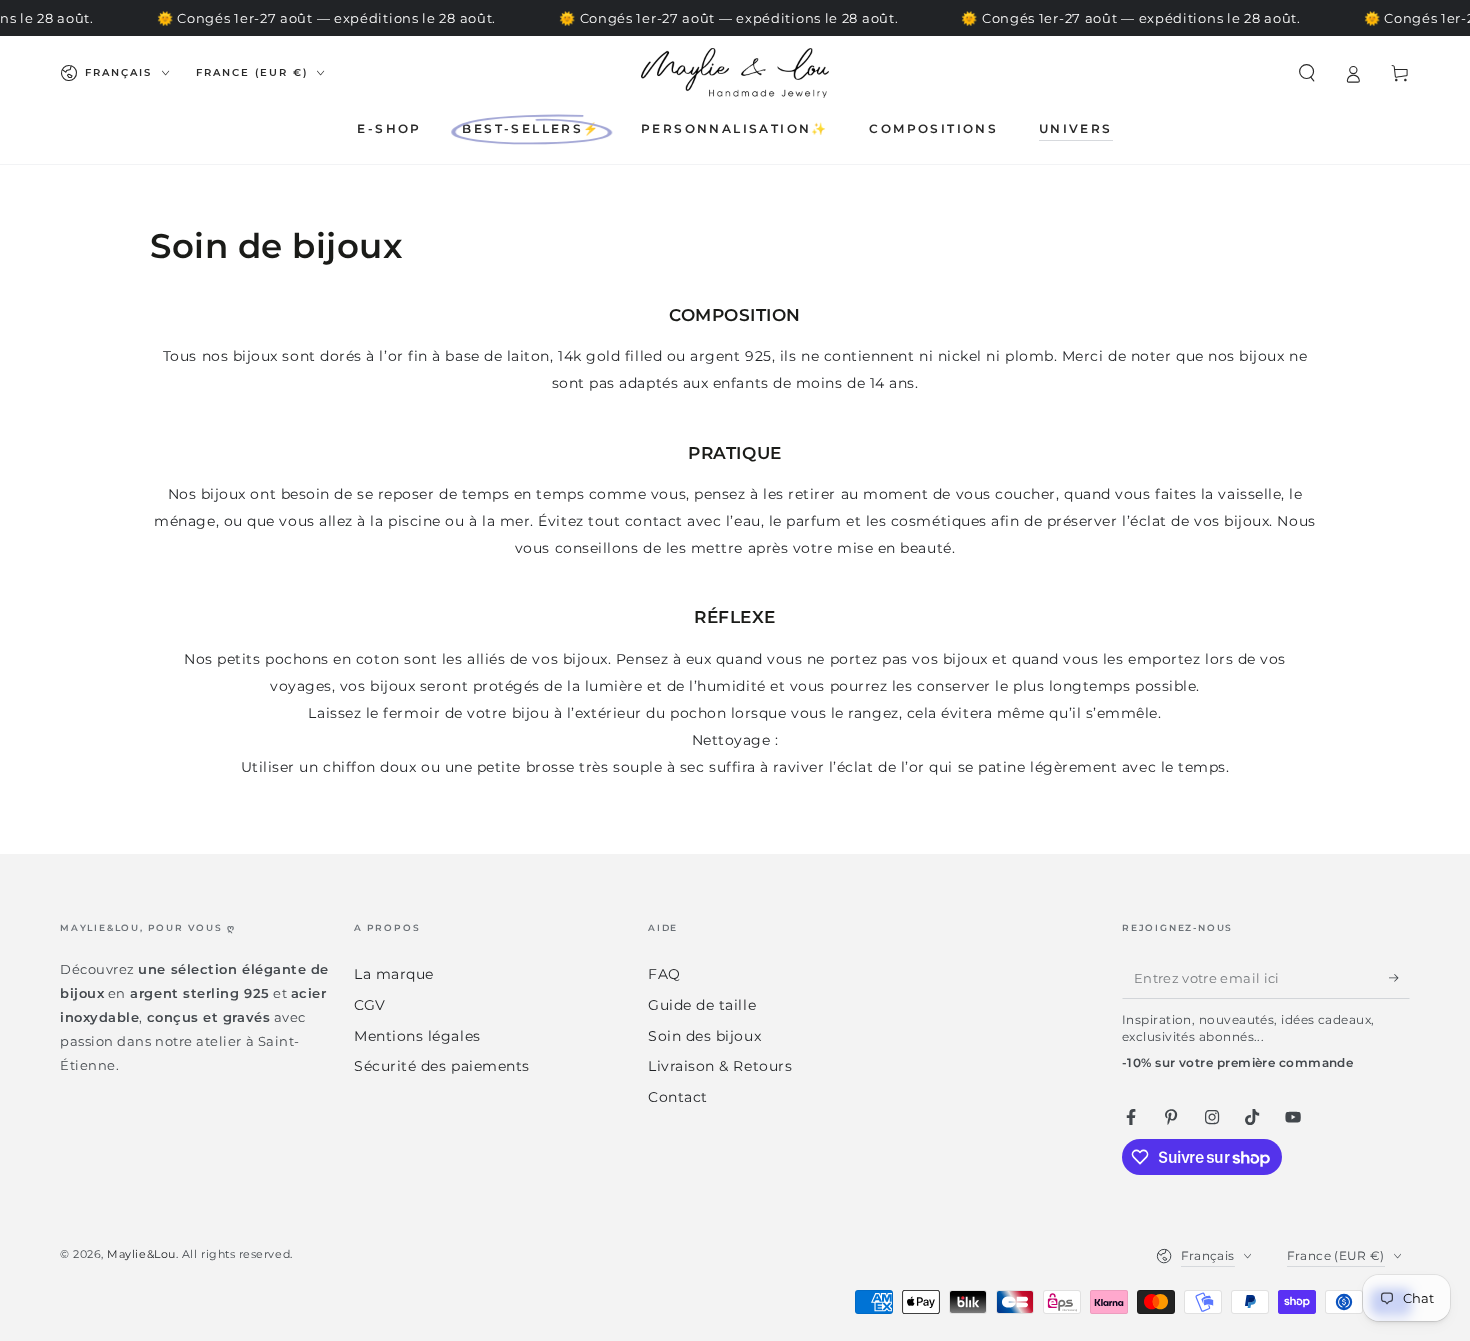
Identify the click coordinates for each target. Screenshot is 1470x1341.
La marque (394, 974)
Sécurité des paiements (442, 1066)
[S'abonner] (1399, 978)
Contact (678, 1097)
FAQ (664, 974)
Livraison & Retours (720, 1066)
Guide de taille (702, 1005)
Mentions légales (417, 1036)
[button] (1306, 73)
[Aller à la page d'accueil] (735, 73)
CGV (370, 1005)
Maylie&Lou (141, 1254)
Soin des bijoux (704, 1036)
